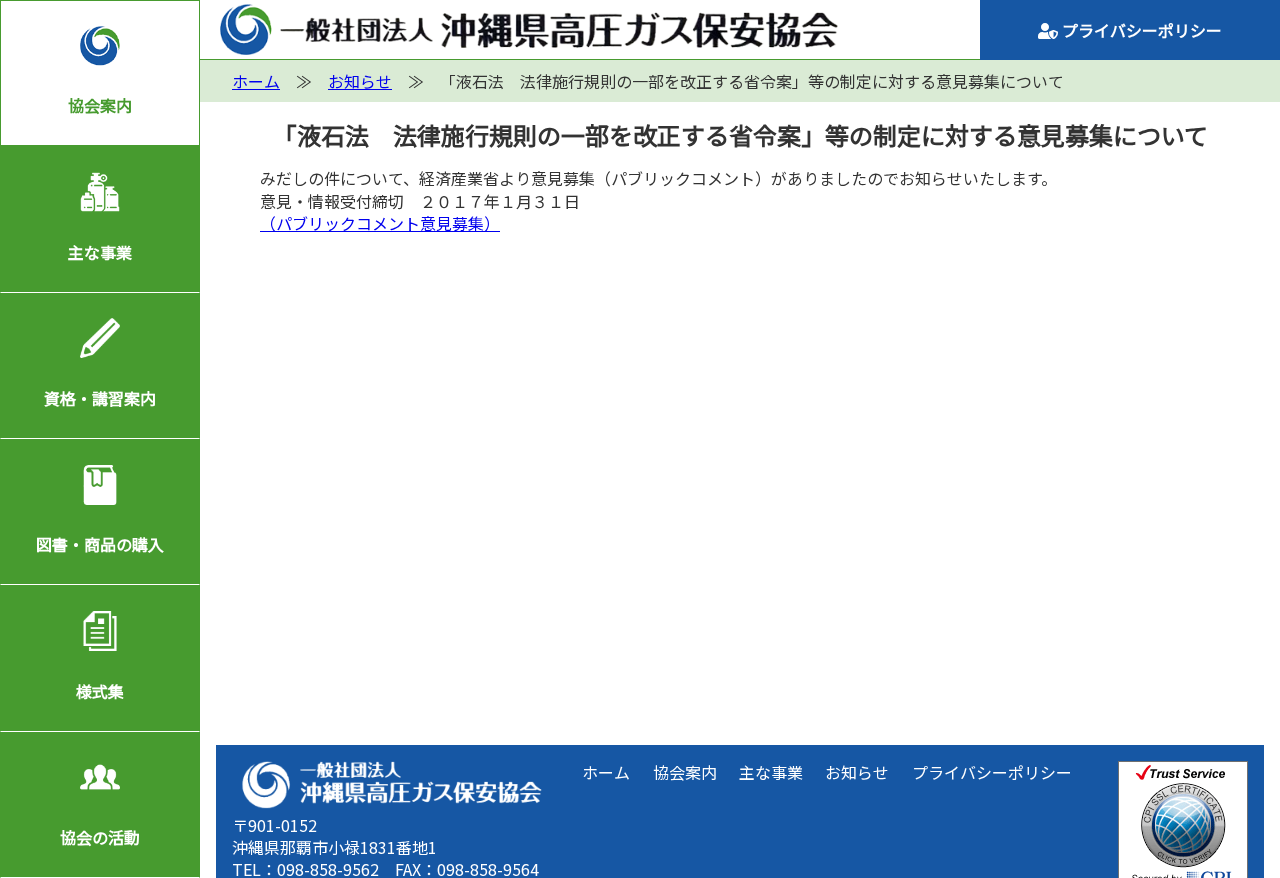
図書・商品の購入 (100, 544)
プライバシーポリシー (1140, 30)
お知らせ (857, 772)
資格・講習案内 (100, 398)
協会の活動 (100, 837)
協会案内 (100, 105)
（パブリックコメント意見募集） (380, 223)
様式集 (100, 691)
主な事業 (100, 252)
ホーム (606, 772)
